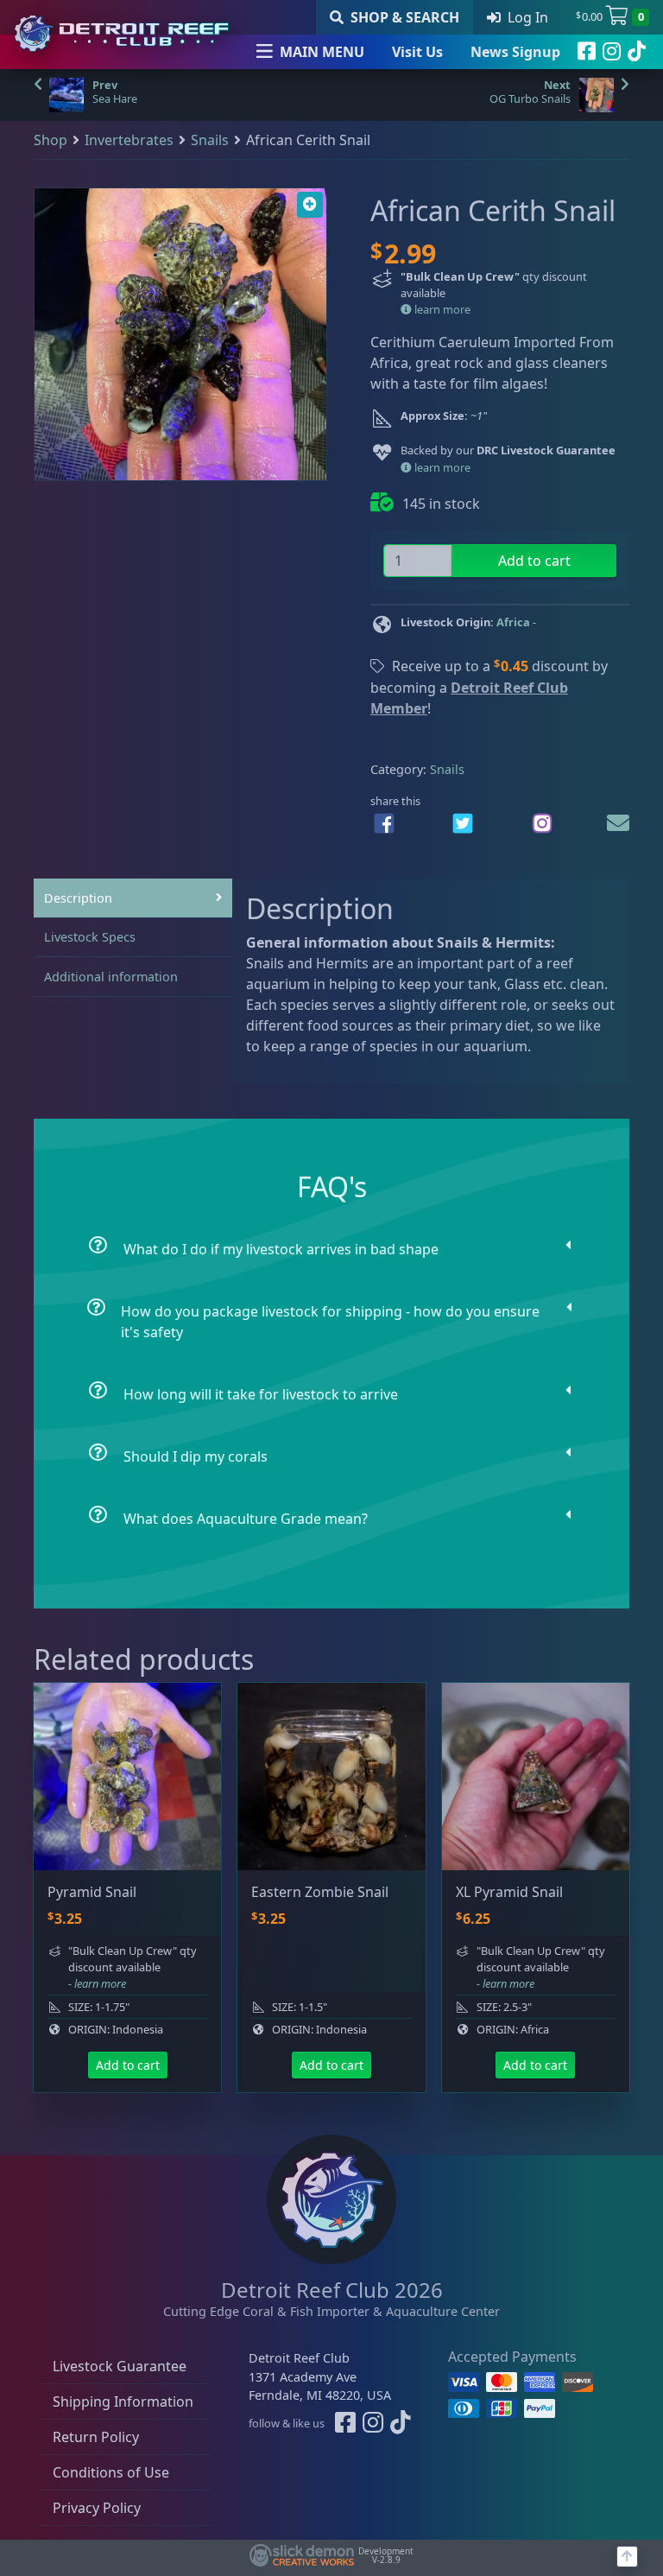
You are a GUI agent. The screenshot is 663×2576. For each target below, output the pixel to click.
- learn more (97, 1983)
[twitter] (463, 823)
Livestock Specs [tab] (90, 937)
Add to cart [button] (128, 2065)
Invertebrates (129, 140)
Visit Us (417, 52)
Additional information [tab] (111, 977)
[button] (310, 205)
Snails (210, 140)
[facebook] (587, 52)
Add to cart (534, 561)
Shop (51, 140)
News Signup (515, 52)
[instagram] (612, 52)
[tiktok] (637, 52)
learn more (441, 309)
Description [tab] (78, 898)
